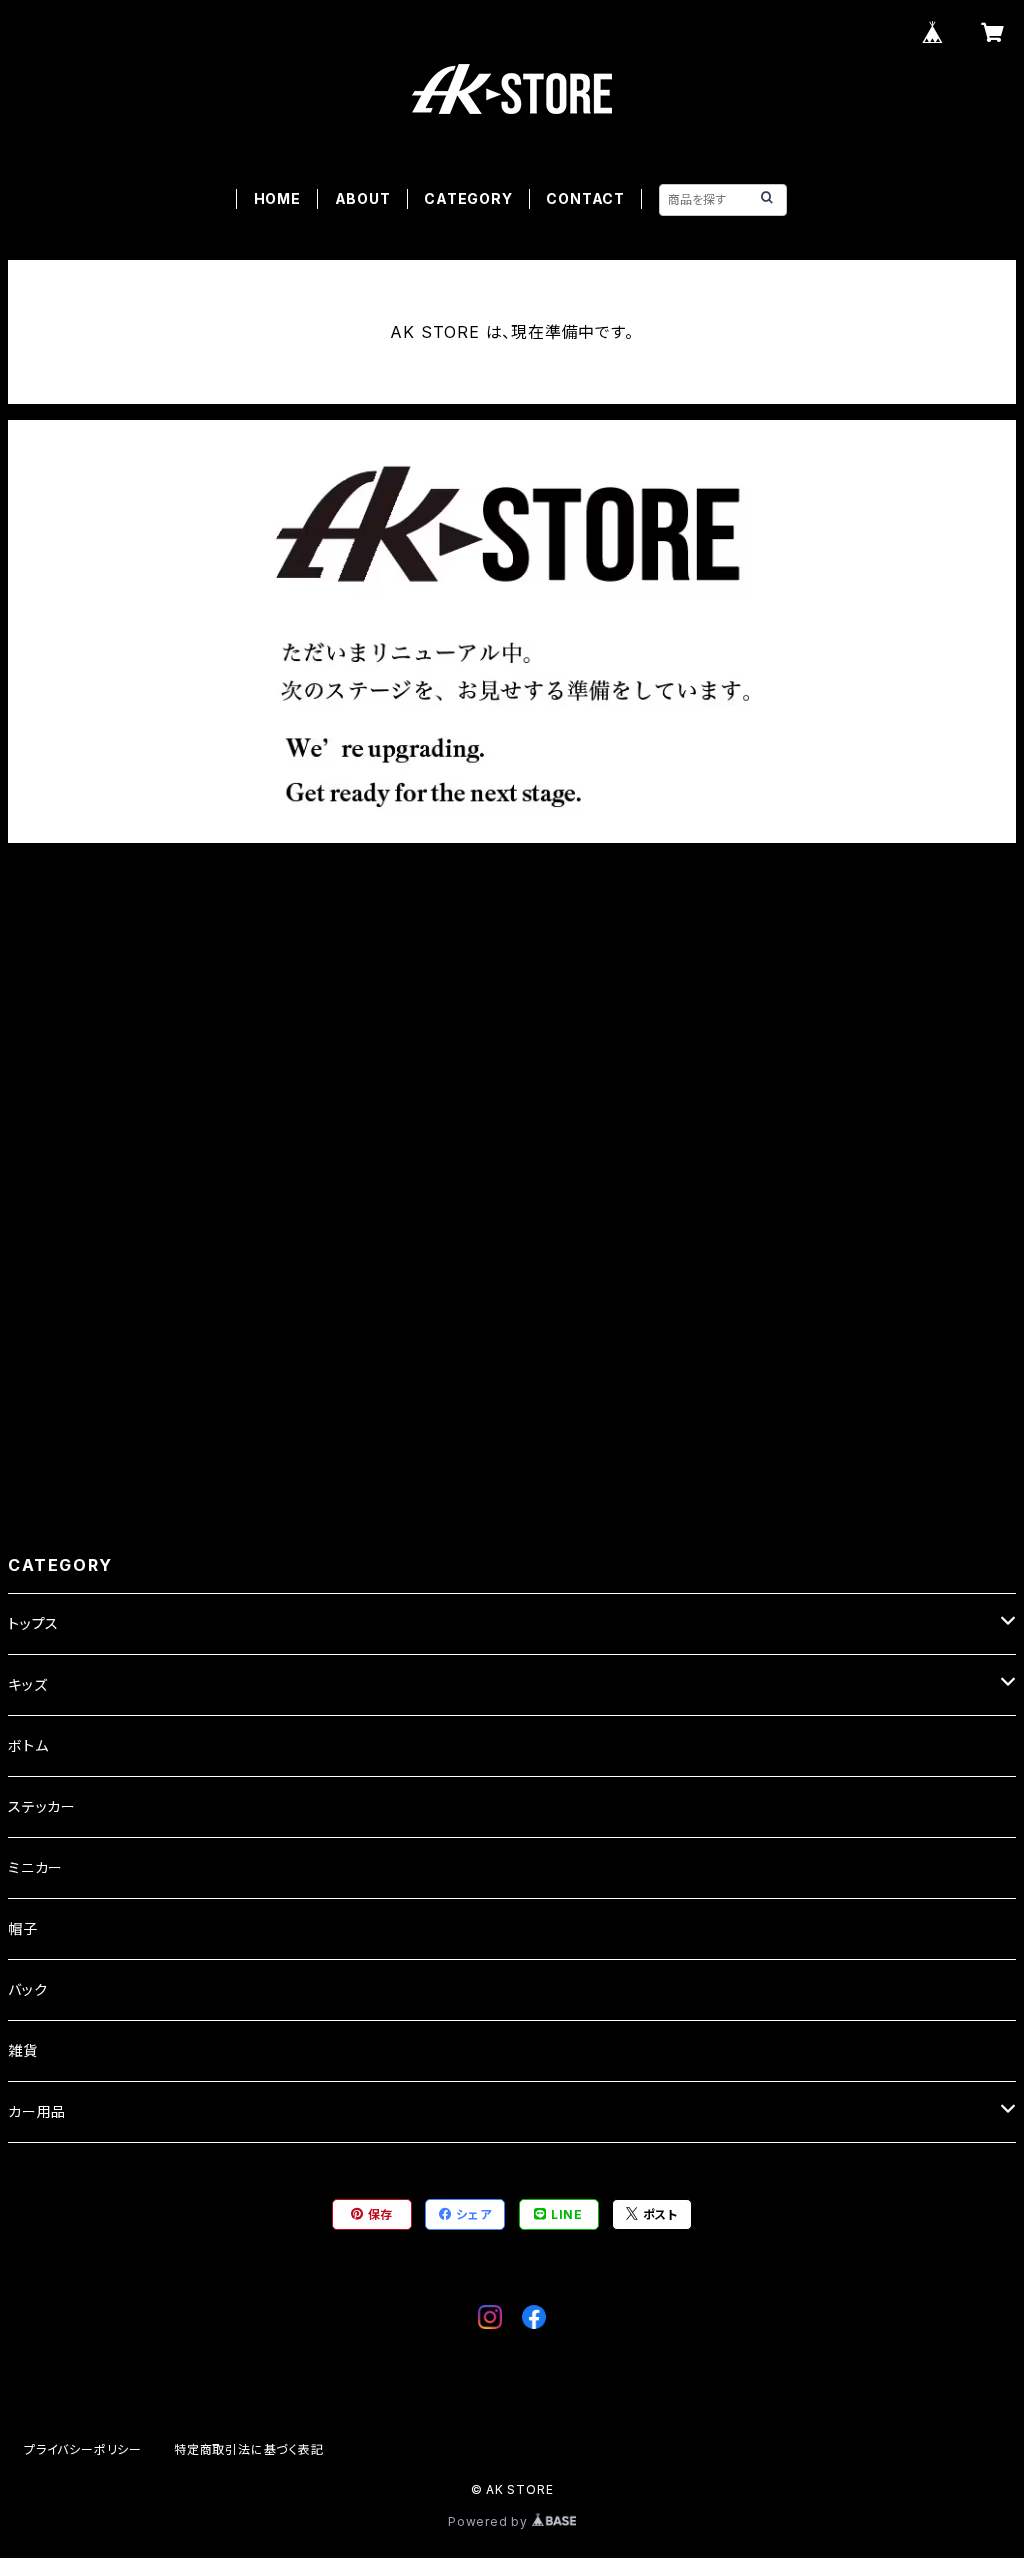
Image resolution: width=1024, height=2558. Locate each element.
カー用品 (37, 2111)
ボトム (28, 1745)
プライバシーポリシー (83, 2449)
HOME (277, 198)
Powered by (490, 2521)
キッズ (27, 1684)
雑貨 (23, 2050)
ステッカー (42, 1806)
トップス (33, 1623)
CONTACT (585, 198)
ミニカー (35, 1867)
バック (27, 1989)
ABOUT (363, 198)
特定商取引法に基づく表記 (249, 2449)
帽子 (23, 1928)
